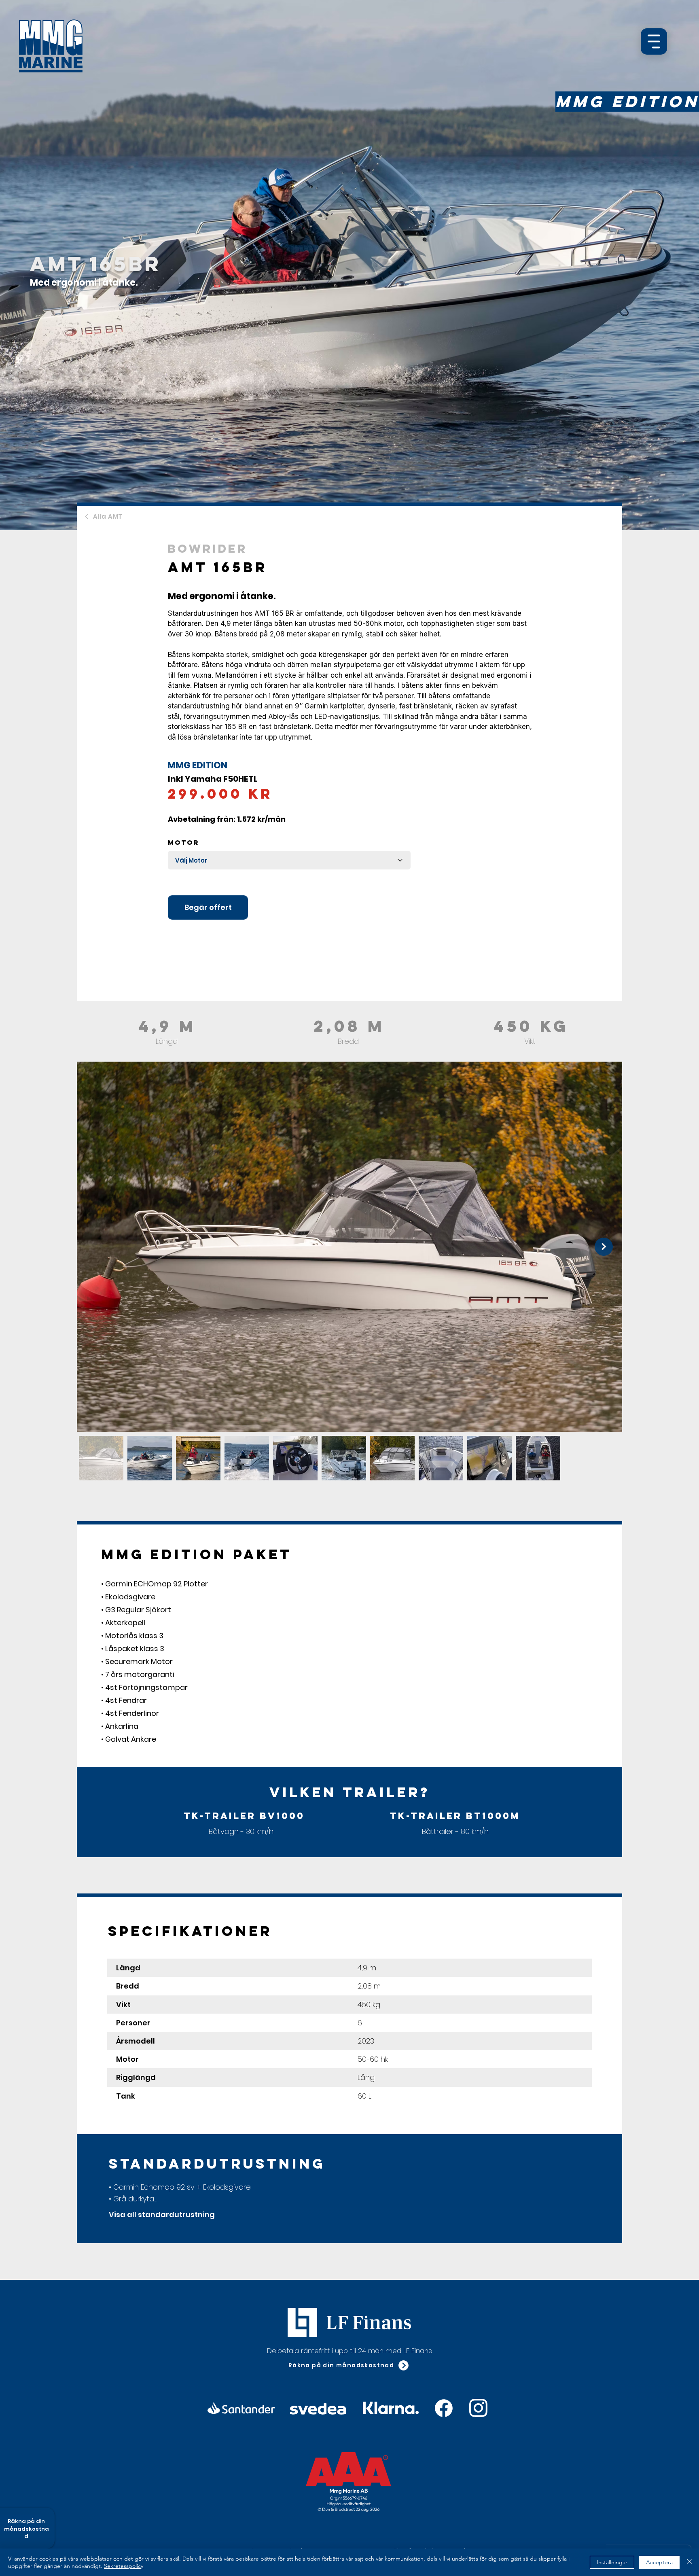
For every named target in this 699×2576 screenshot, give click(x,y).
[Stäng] (689, 2562)
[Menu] (654, 41)
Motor (184, 842)
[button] (349, 2366)
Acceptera (659, 2562)
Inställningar (612, 2562)
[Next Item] (604, 1247)
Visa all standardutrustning (162, 2215)
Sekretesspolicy (124, 2566)
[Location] (444, 2408)
